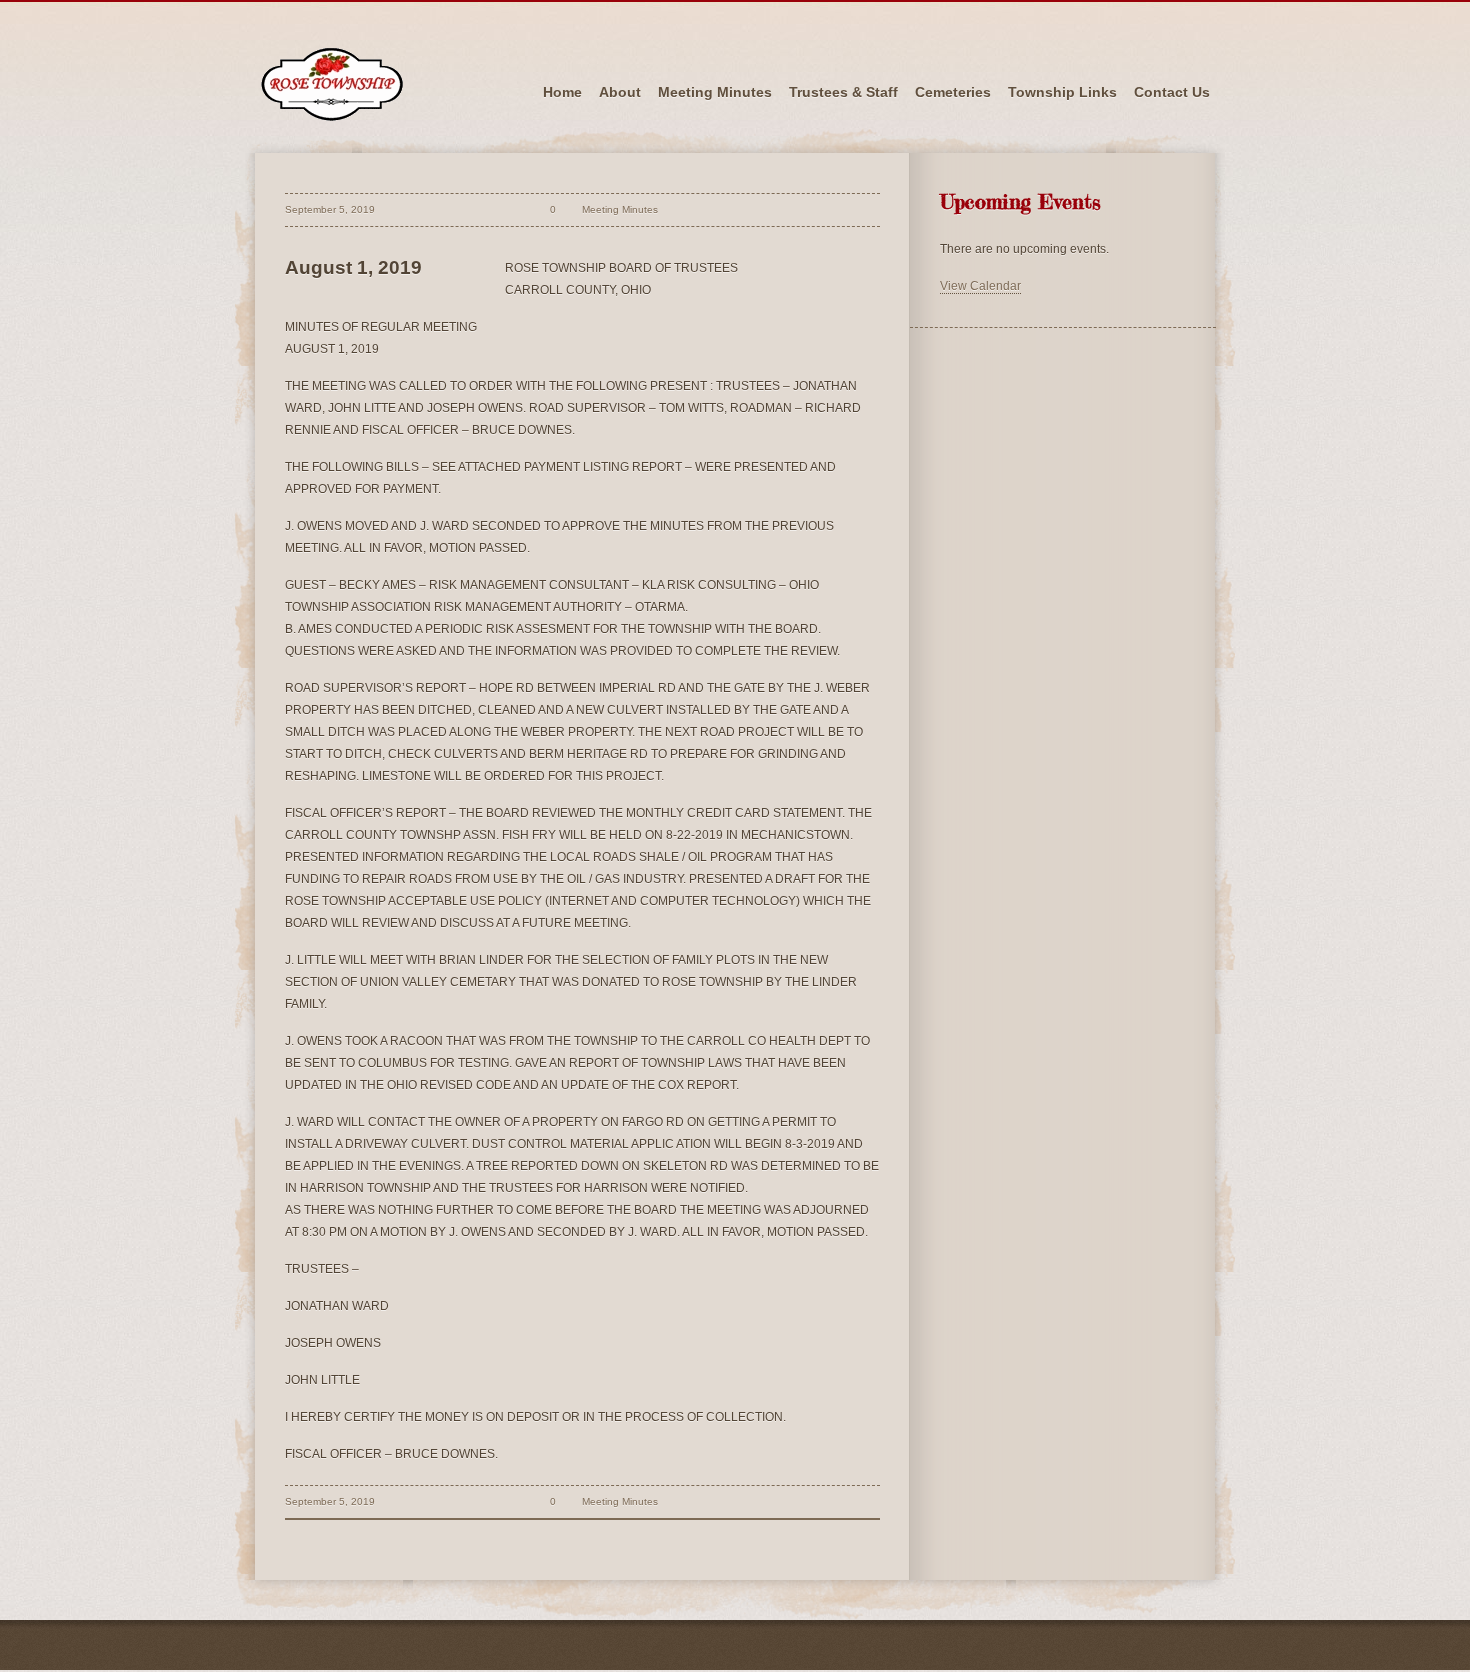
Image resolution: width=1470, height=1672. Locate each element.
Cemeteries (953, 92)
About (620, 92)
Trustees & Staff (843, 92)
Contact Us (1172, 92)
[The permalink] (513, 209)
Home (562, 92)
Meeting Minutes (715, 92)
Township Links (1062, 92)
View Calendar (980, 286)
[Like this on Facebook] (676, 209)
